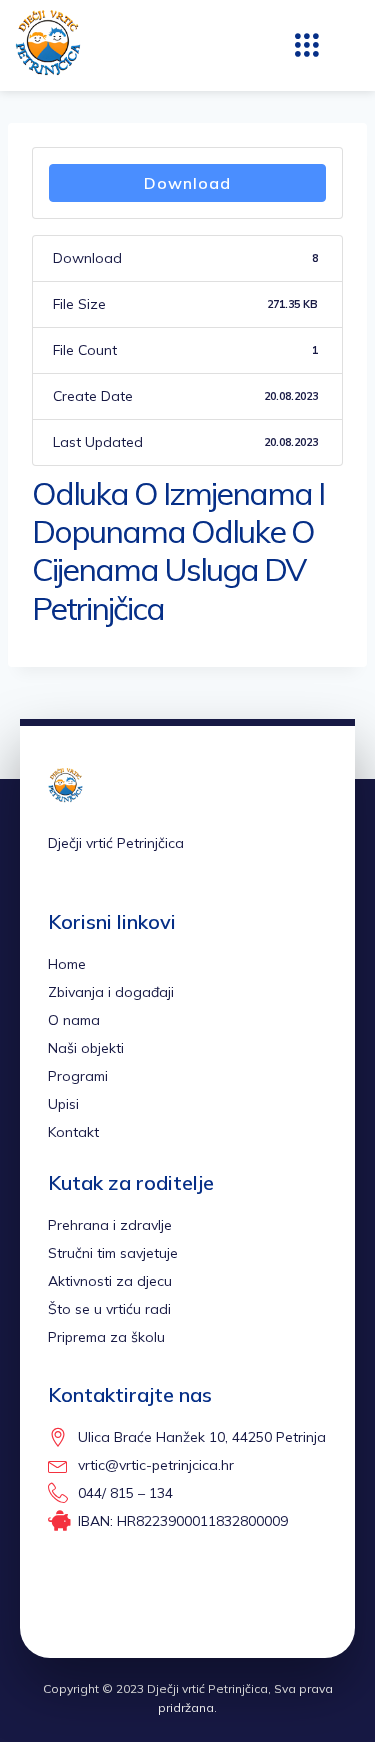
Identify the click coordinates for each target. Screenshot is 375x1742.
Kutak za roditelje (131, 1182)
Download (187, 183)
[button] (306, 46)
